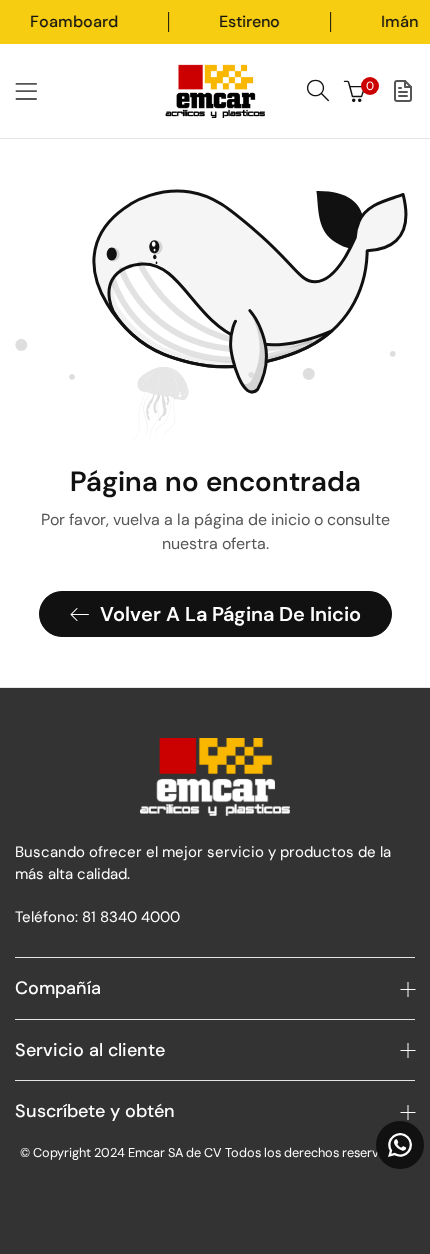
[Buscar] (318, 91)
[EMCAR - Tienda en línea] (215, 91)
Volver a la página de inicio (230, 614)
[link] (118, 22)
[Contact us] (400, 1145)
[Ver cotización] (403, 91)
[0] (355, 91)
